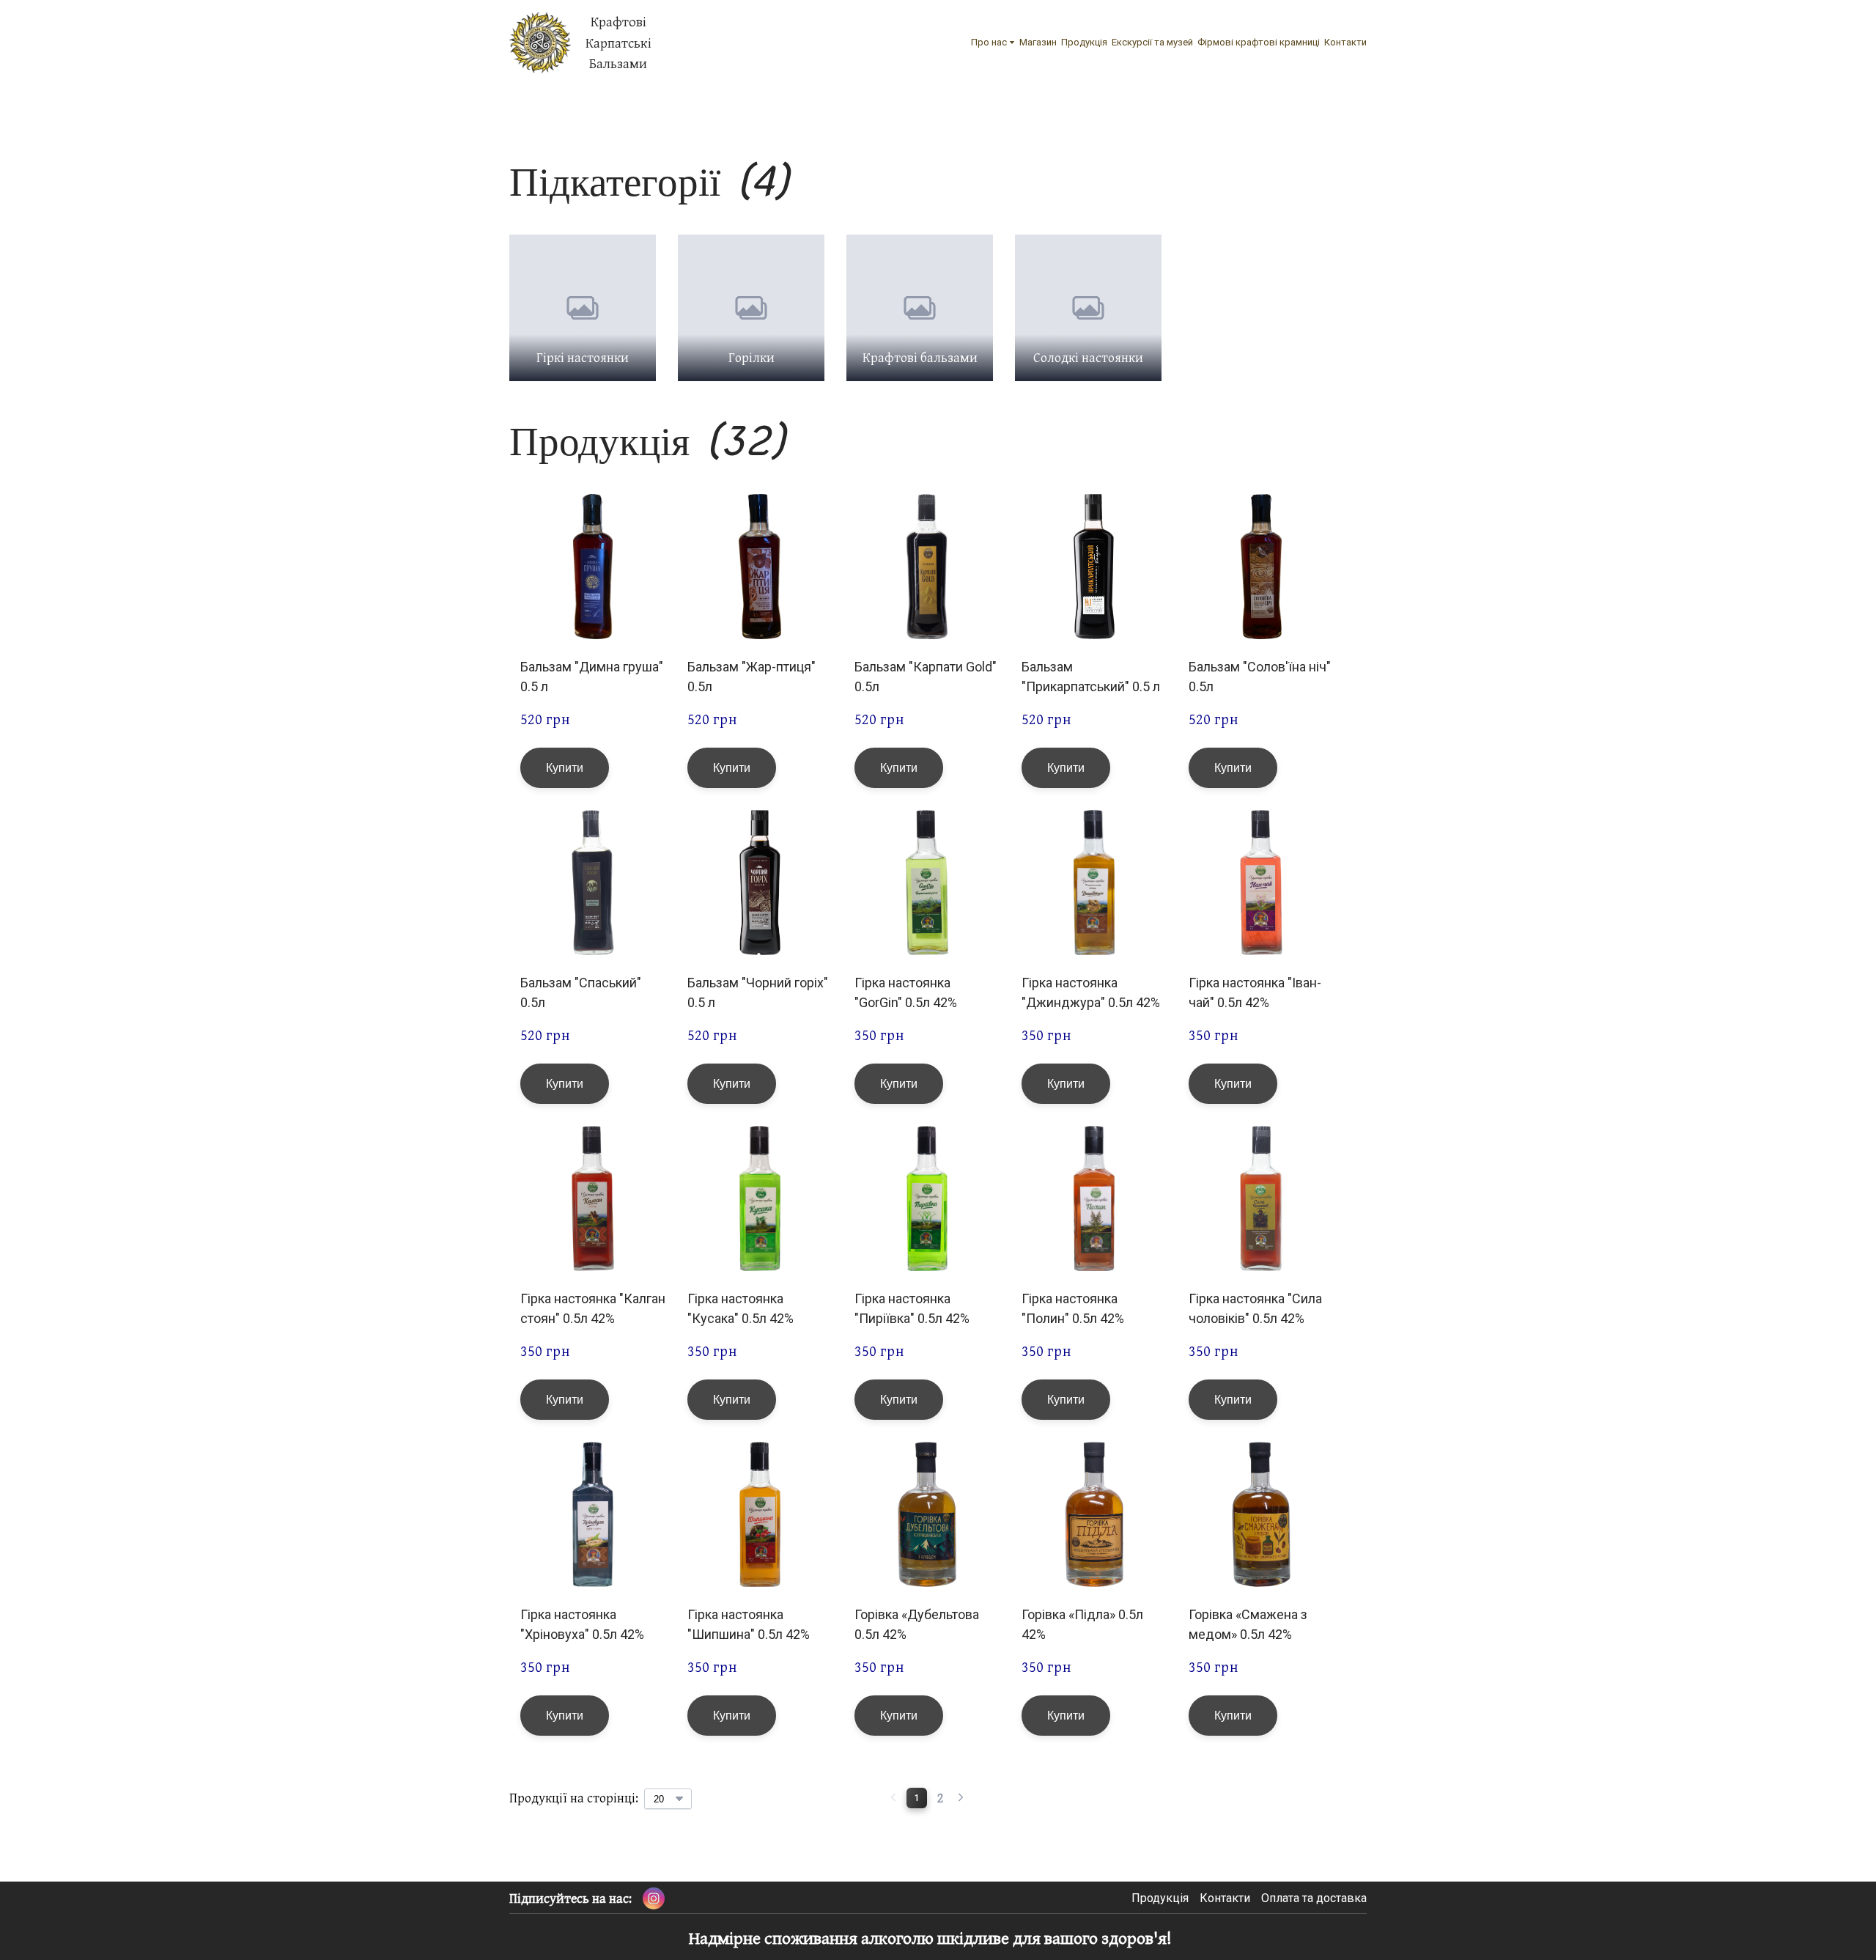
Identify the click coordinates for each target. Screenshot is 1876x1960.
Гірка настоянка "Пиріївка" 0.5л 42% (912, 1308)
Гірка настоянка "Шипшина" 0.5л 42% (749, 1624)
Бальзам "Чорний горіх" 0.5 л (758, 992)
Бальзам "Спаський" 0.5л (581, 992)
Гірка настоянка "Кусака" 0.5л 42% (741, 1308)
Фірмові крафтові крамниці (1259, 42)
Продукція (1084, 42)
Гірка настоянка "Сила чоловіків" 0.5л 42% (1255, 1308)
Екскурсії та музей (1152, 42)
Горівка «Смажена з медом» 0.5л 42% (1248, 1624)
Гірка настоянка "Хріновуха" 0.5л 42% (582, 1624)
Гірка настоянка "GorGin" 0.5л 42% (906, 992)
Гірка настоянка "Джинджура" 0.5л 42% (1091, 992)
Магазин (1038, 42)
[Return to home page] (540, 43)
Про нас (989, 42)
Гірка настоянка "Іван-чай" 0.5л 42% (1255, 992)
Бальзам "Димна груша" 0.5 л (592, 677)
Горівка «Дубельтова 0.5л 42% (917, 1624)
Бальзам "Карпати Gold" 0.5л (926, 677)
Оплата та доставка (1314, 1898)
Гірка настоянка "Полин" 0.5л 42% (1073, 1308)
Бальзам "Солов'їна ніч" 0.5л (1260, 677)
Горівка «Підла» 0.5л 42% (1082, 1624)
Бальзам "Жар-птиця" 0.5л (751, 677)
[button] (565, 768)
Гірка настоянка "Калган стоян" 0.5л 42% (593, 1308)
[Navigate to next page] (961, 1798)
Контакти (1345, 42)
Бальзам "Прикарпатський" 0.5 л (1091, 677)
